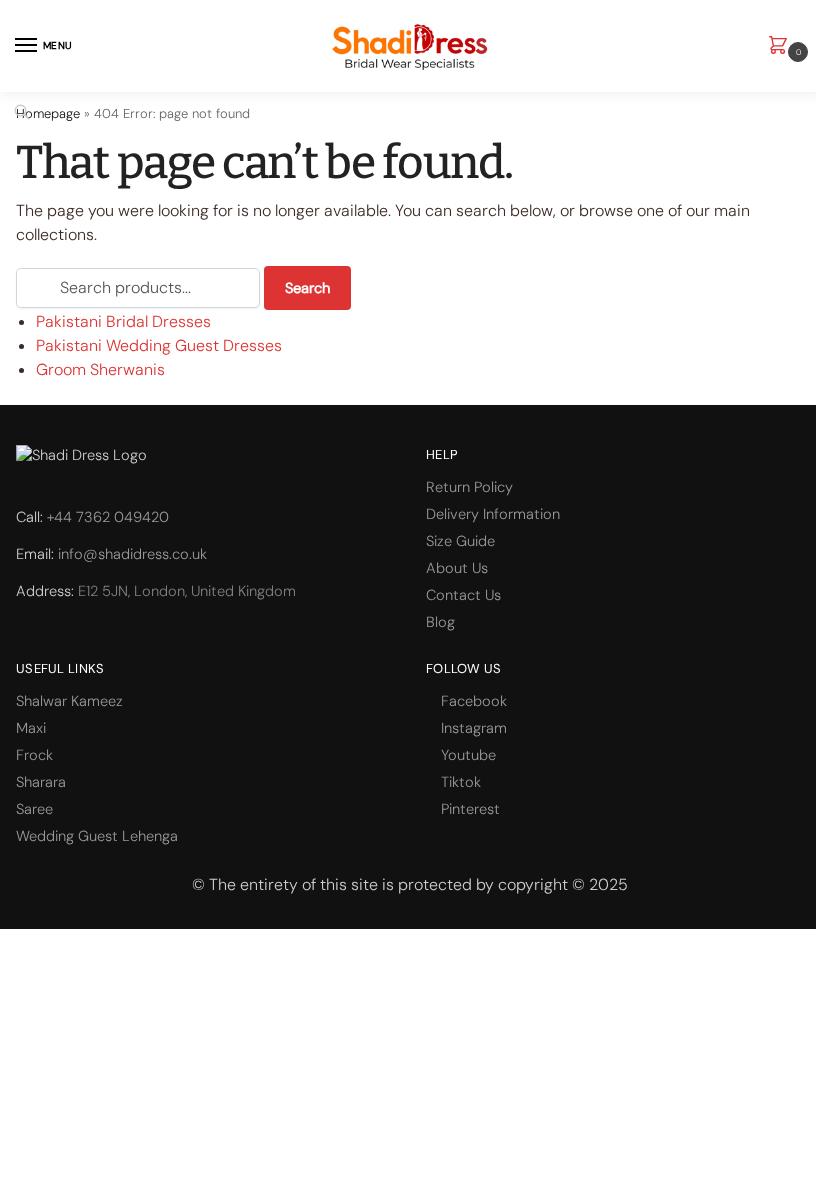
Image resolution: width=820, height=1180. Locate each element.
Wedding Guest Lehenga (97, 836)
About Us (457, 568)
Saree (34, 809)
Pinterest (470, 809)
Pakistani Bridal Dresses (123, 321)
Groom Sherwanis (100, 369)
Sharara (41, 782)
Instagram (474, 728)
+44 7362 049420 (108, 517)
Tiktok (461, 782)
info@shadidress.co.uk (132, 554)
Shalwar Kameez (69, 701)
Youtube (468, 755)
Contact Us (463, 595)
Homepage (48, 113)
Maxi (31, 728)
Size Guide (460, 541)
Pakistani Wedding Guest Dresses (159, 345)
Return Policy (469, 487)
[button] (782, 46)
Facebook (474, 701)
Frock (34, 755)
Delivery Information (493, 514)
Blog (440, 622)
